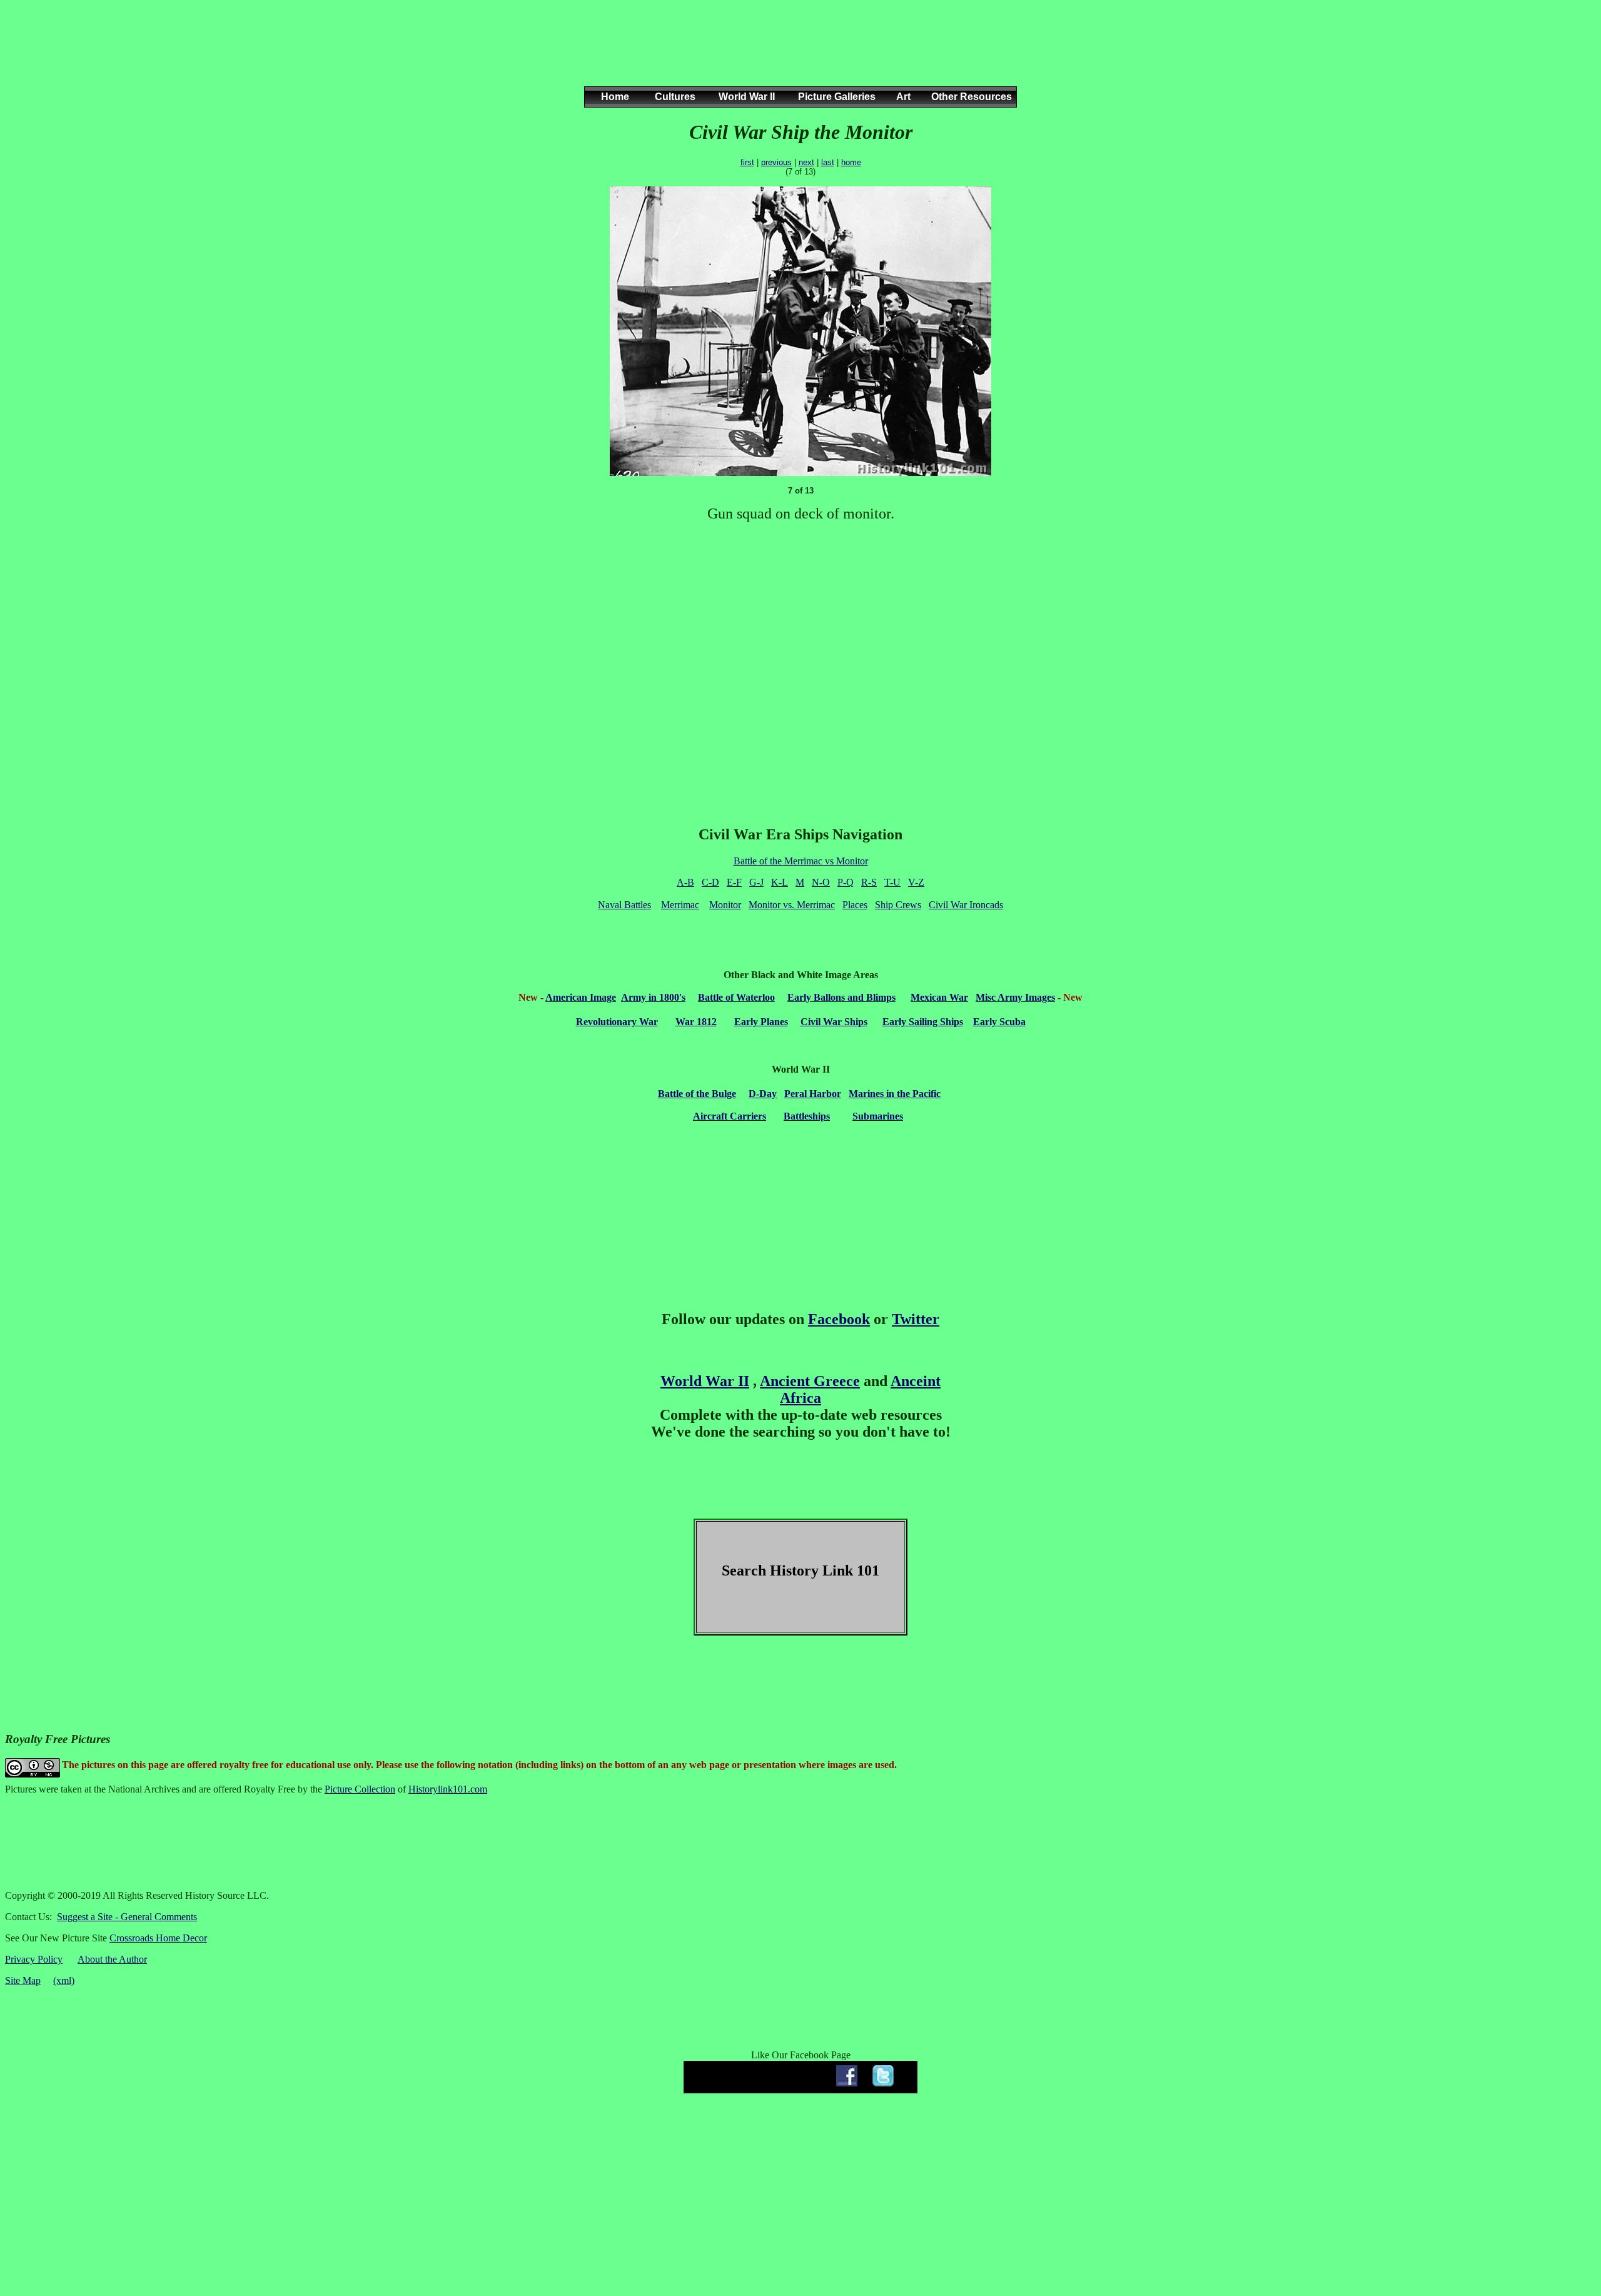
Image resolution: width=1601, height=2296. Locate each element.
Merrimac (680, 905)
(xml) (64, 1980)
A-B (685, 882)
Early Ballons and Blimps (841, 997)
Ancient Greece (810, 1381)
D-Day (763, 1094)
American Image (581, 997)
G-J (756, 882)
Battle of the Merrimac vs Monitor (801, 861)
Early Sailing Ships (923, 1022)
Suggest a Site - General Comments (127, 1917)
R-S (869, 882)
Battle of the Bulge (697, 1094)
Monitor (725, 905)
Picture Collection (360, 1789)
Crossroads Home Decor (158, 1938)
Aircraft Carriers (730, 1116)
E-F (734, 882)
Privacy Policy (34, 1959)
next (806, 162)
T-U (892, 882)
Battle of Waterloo (736, 997)
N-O (821, 882)
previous (776, 162)
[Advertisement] (798, 56)
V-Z (916, 882)
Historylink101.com (448, 1789)
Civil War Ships (834, 1022)
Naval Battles (624, 905)
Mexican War (939, 997)
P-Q (846, 882)
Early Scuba (999, 1022)
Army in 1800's (653, 997)
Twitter (916, 1319)
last (828, 162)
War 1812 (696, 1022)
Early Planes (761, 1022)
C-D (710, 882)
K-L (780, 882)
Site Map (23, 1980)
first (747, 162)
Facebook (839, 1319)
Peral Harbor (813, 1094)
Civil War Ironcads (966, 905)
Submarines (878, 1116)
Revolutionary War (617, 1022)
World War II (705, 1381)
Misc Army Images (1015, 997)
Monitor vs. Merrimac (792, 905)
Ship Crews (898, 905)
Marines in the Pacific (895, 1094)
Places (855, 905)
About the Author (112, 1959)
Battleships (807, 1116)
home (851, 162)
